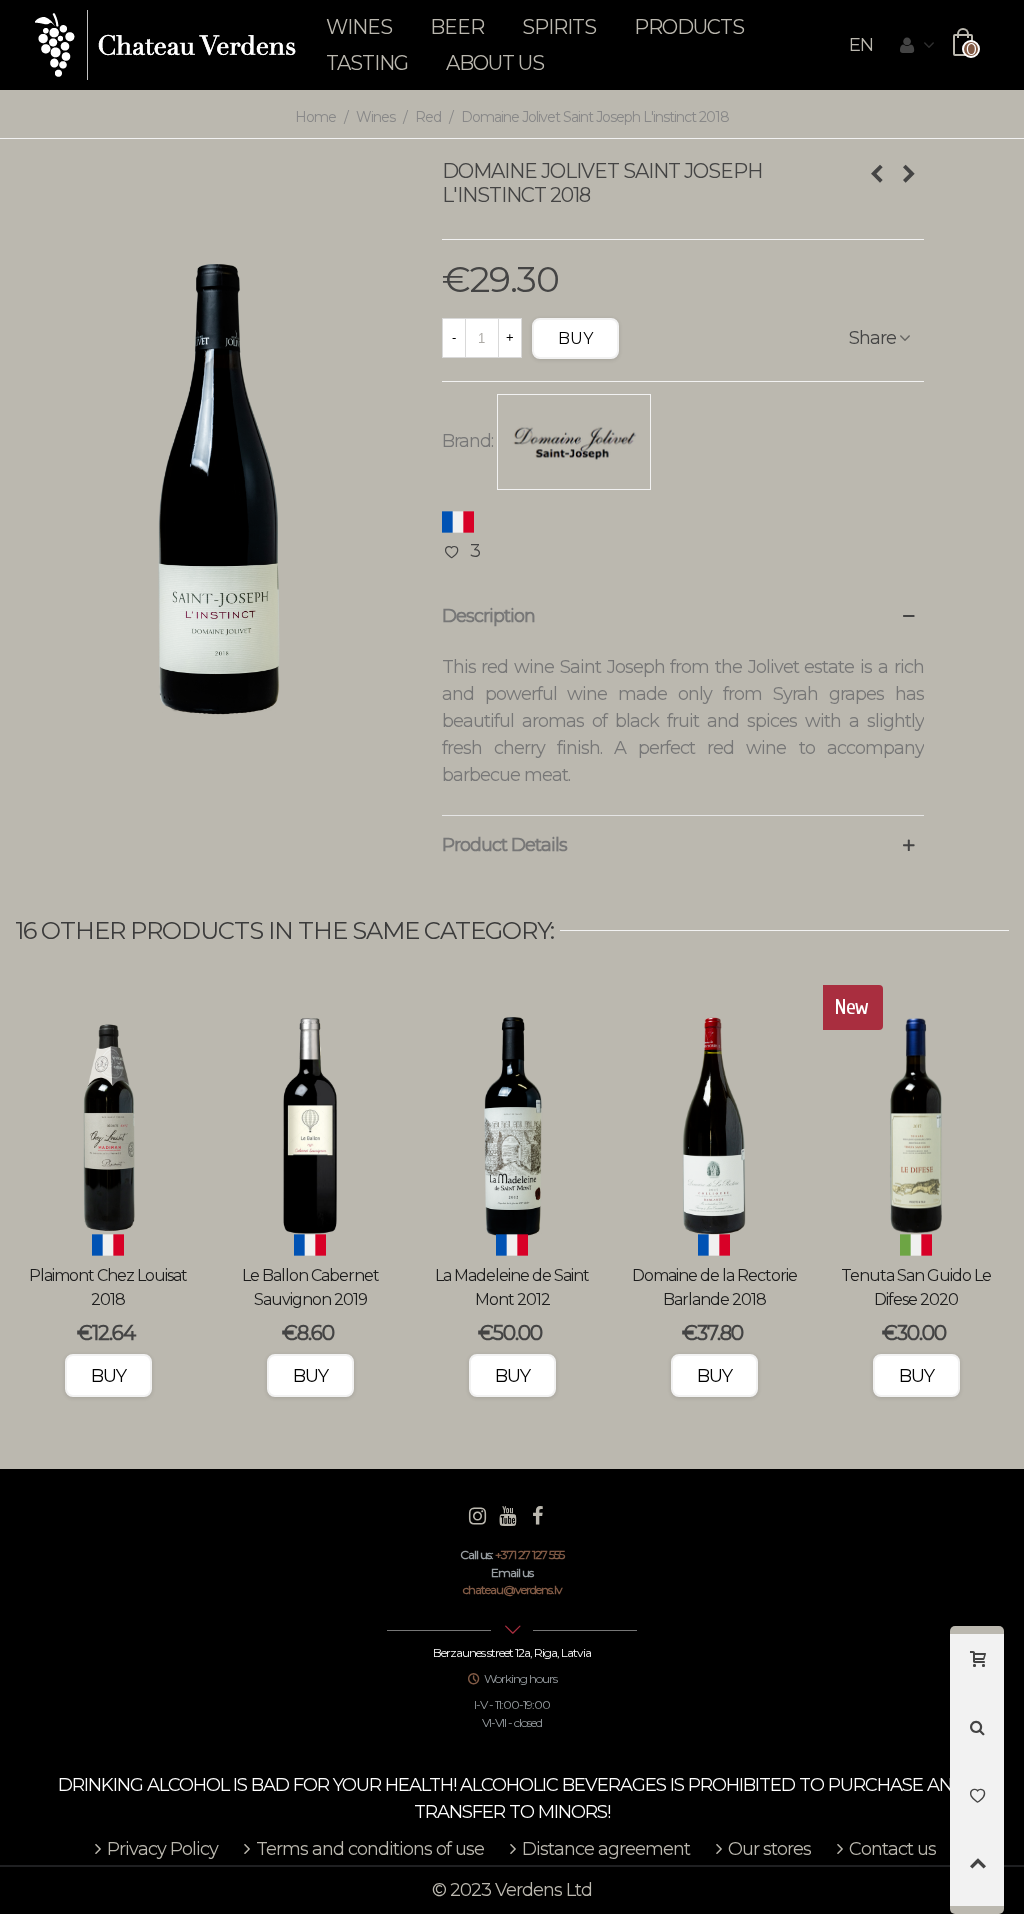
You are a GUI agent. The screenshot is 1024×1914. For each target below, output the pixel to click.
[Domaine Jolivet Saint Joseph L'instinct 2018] (213, 455)
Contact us (892, 1849)
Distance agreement (606, 1849)
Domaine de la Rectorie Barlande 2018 (714, 1287)
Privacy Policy (162, 1849)
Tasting (367, 63)
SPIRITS (559, 27)
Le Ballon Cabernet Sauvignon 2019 (310, 1287)
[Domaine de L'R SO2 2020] (877, 174)
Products (689, 27)
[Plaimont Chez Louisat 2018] (108, 1114)
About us (495, 63)
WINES (359, 27)
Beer (457, 27)
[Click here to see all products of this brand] (574, 442)
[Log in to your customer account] (917, 46)
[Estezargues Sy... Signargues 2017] (909, 174)
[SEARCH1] (977, 1736)
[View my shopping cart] (977, 1668)
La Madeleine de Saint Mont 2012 (512, 1287)
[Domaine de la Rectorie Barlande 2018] (714, 1114)
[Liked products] (977, 1804)
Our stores (769, 1849)
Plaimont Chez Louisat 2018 (108, 1287)
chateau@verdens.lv (512, 1589)
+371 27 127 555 (529, 1554)
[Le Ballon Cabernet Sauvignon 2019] (310, 1114)
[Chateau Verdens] (165, 45)
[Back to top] (977, 1872)
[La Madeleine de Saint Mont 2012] (512, 1114)
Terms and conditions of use (370, 1849)
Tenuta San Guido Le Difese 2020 (916, 1287)
